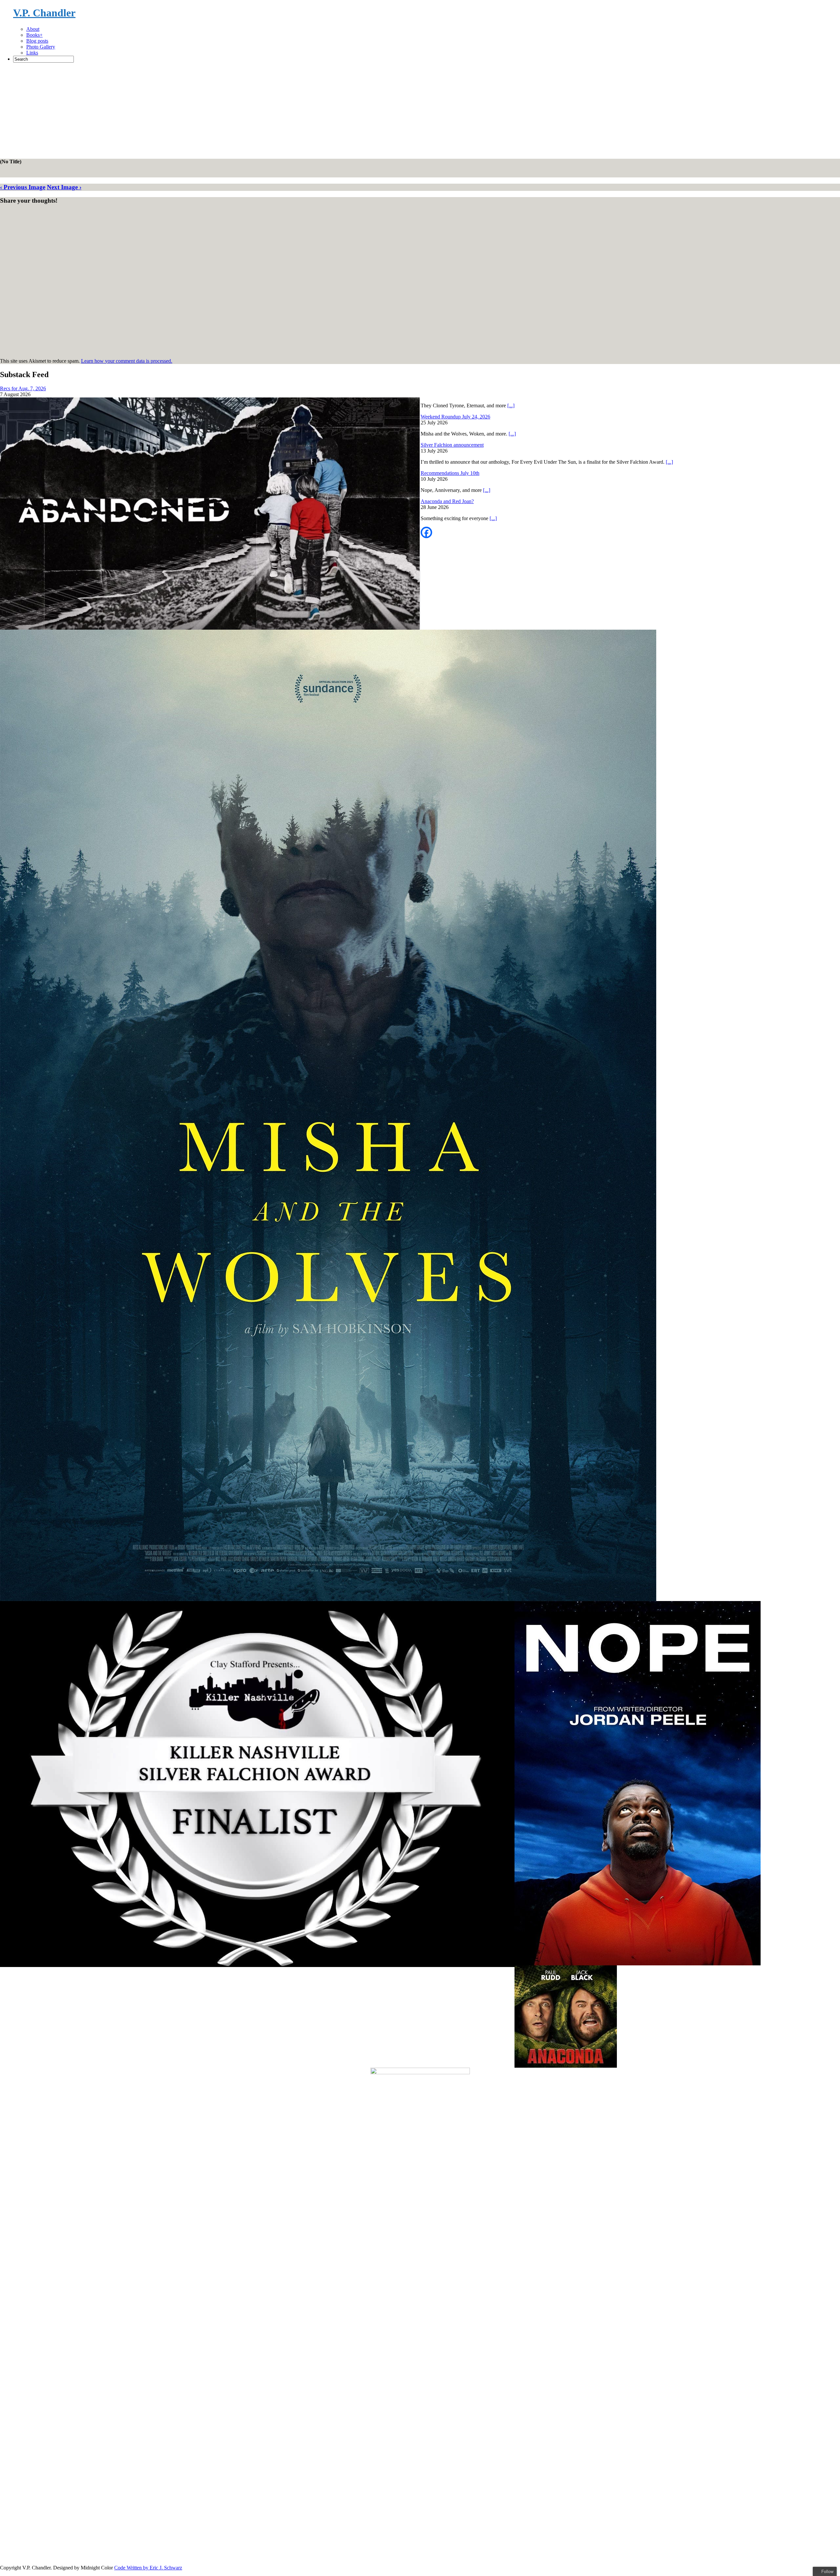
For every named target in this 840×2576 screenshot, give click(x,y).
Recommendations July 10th (450, 473)
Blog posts (37, 41)
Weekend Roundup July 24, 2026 (455, 417)
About (33, 29)
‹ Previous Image (23, 187)
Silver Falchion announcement (452, 445)
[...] (511, 406)
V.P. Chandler (44, 13)
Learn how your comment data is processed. (127, 361)
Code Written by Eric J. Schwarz (148, 2568)
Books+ (34, 35)
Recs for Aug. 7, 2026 (23, 388)
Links (32, 53)
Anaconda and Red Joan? (447, 501)
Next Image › (64, 187)
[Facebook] (426, 532)
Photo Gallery (41, 47)
